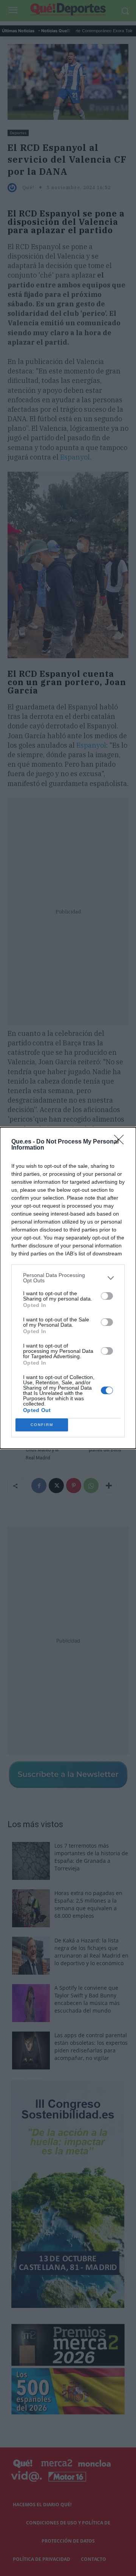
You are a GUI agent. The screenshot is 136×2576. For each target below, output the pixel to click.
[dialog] (68, 1288)
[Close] (121, 1142)
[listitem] (68, 1278)
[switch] (107, 1296)
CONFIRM (42, 1425)
